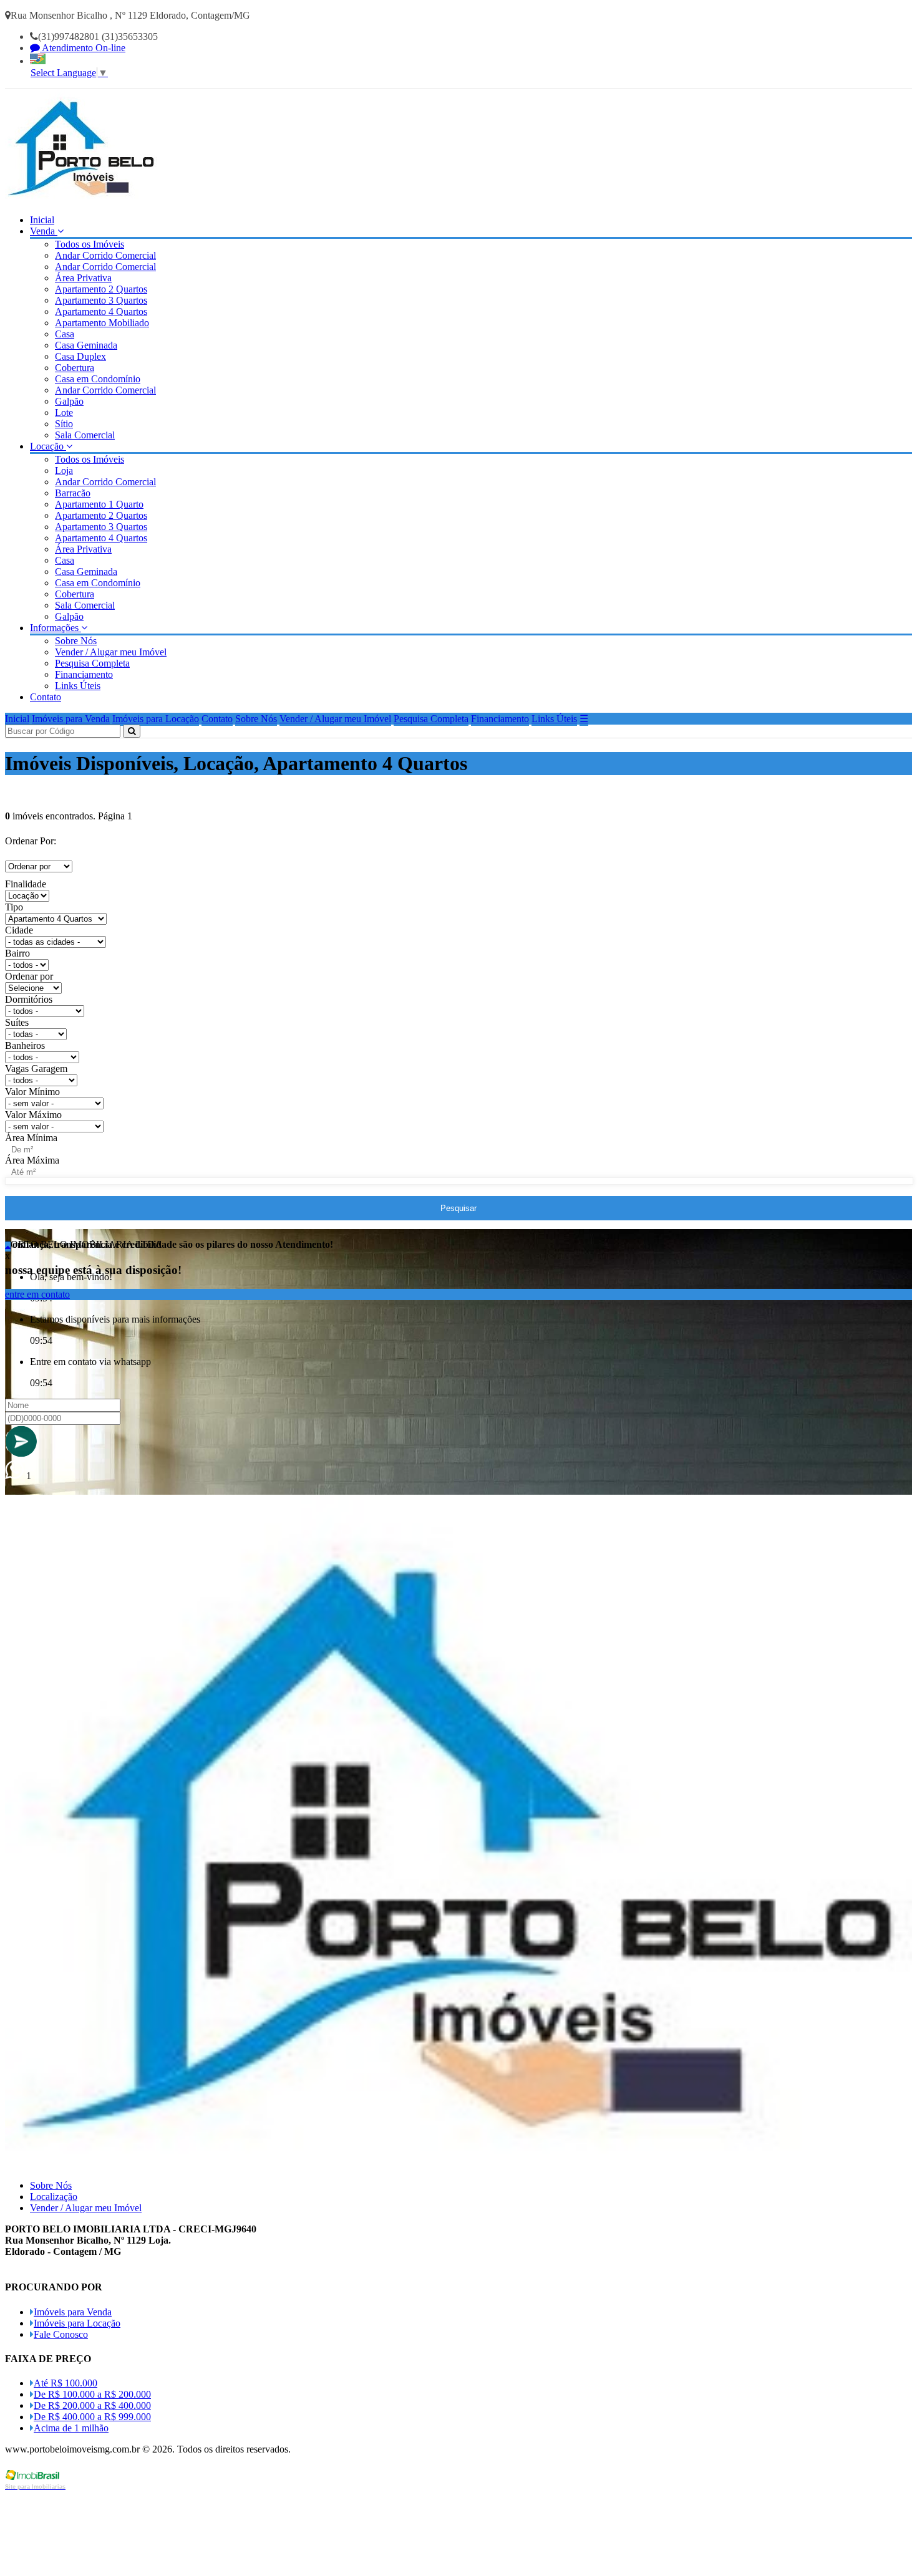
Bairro (17, 953)
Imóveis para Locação (156, 719)
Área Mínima (31, 1138)
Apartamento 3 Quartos (101, 300)
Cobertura (75, 368)
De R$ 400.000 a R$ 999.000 (92, 2417)
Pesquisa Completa (92, 663)
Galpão (69, 401)
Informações (56, 628)
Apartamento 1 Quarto (99, 504)
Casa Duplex (80, 356)
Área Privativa (83, 278)
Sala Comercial (85, 435)
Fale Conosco (61, 2334)
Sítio (64, 424)
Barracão (73, 493)
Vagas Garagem (36, 1069)
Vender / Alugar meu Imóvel (111, 652)
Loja (64, 470)
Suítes (17, 1022)
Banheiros (25, 1045)
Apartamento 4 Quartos (101, 311)
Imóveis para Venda (71, 719)
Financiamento (84, 674)
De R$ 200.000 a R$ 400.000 (92, 2405)
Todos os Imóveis (90, 244)
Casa (65, 334)
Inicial (42, 220)
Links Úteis (78, 686)
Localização (54, 2197)
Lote (64, 412)
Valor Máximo (33, 1115)
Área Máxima (32, 1160)
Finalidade (26, 884)
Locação (48, 446)
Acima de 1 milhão (71, 2428)
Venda (44, 231)
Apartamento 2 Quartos (101, 289)
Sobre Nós (76, 641)
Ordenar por (29, 976)
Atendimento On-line (83, 48)
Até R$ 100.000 (65, 2383)
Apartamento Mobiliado (102, 323)
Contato (46, 697)
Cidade (19, 930)
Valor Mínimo (32, 1092)
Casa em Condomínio (98, 379)
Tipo (14, 907)
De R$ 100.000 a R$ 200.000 (92, 2394)
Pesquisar (458, 1208)
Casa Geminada (86, 345)
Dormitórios (29, 999)
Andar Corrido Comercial (105, 255)
